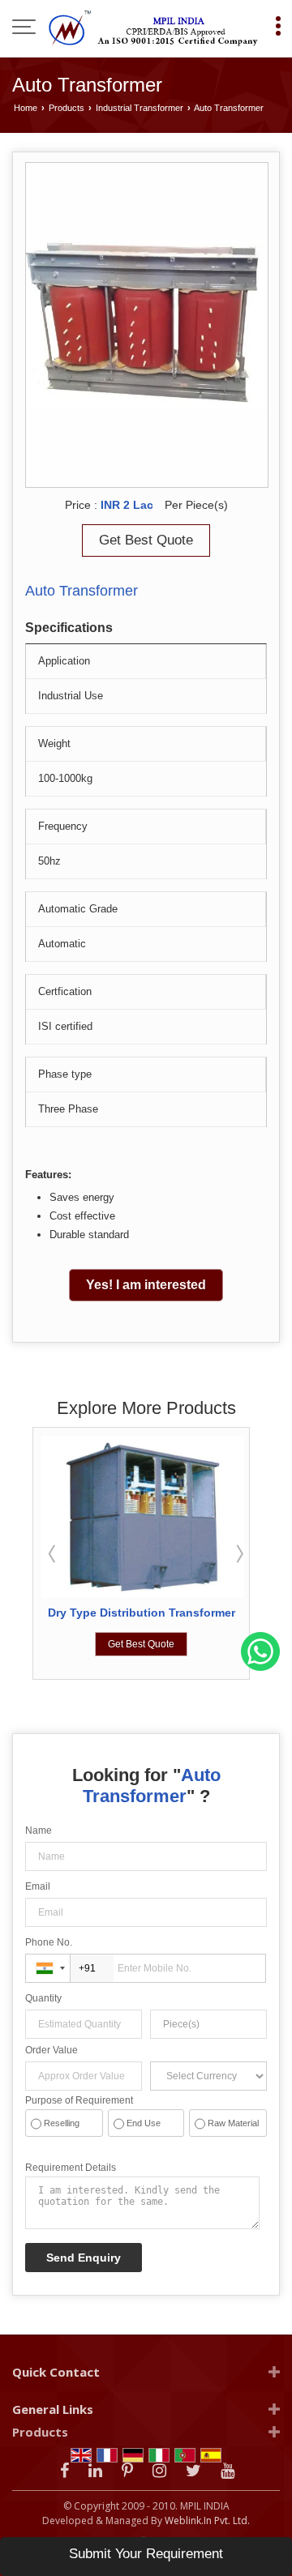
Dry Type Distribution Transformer (142, 1613)
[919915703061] (260, 1668)
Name (39, 1831)
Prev (54, 1553)
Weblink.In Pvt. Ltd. (207, 2520)
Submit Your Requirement (146, 2554)
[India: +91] (48, 1968)
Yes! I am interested (146, 1285)
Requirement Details (71, 2168)
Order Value (52, 2050)
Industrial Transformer (140, 108)
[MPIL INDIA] (154, 28)
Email (38, 1886)
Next (238, 1553)
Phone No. (49, 1942)
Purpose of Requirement (79, 2100)
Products (67, 108)
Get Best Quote (146, 540)
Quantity (43, 1998)
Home (26, 108)
